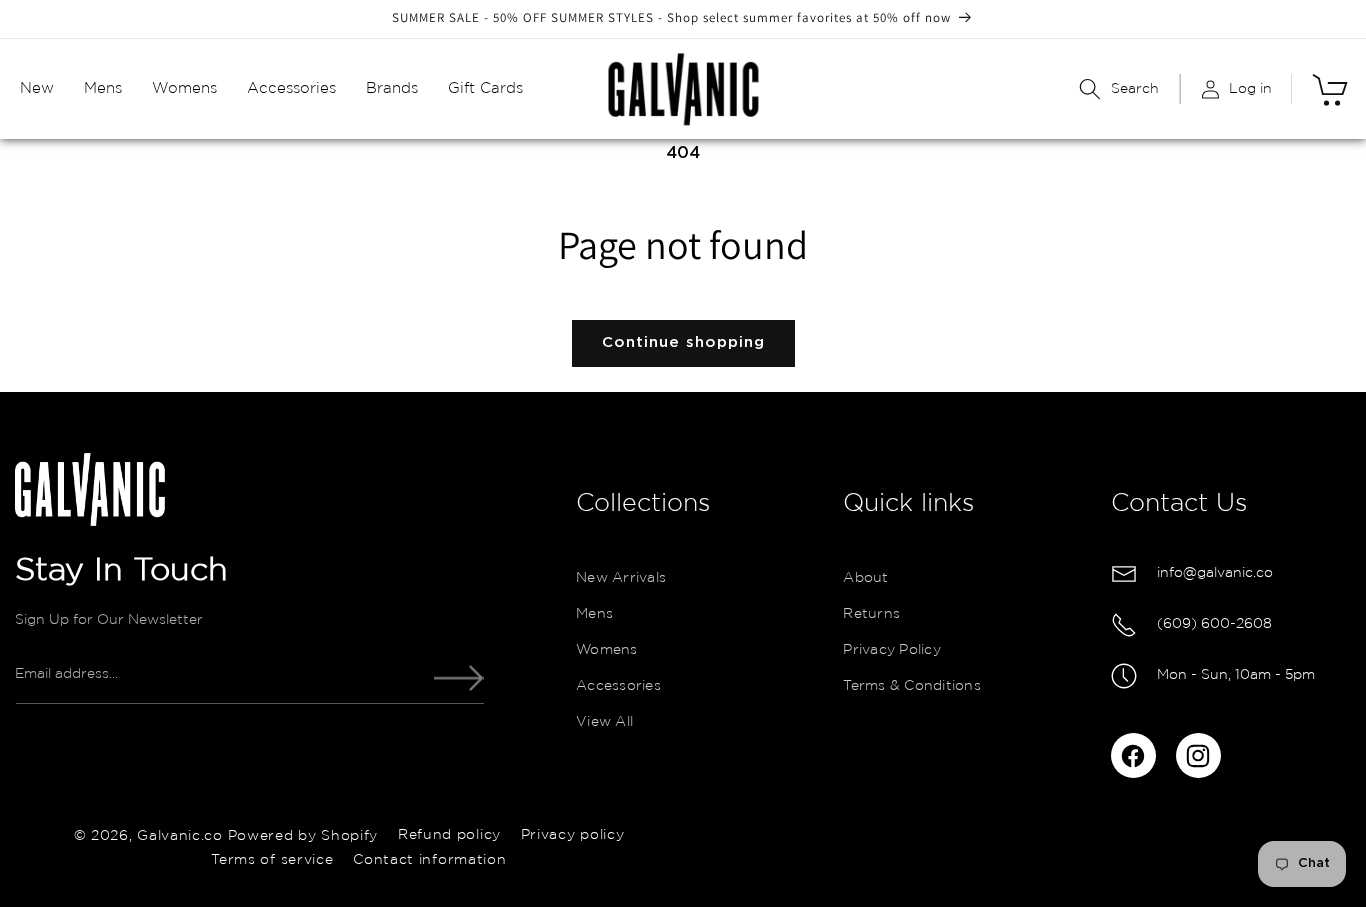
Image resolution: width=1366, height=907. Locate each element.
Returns (871, 615)
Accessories (618, 687)
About (865, 579)
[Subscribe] (459, 678)
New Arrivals (621, 579)
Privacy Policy (892, 651)
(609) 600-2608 (1214, 624)
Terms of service (272, 859)
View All (604, 723)
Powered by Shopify (303, 835)
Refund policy (449, 835)
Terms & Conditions (912, 687)
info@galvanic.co (1215, 573)
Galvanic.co (180, 835)
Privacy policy (573, 835)
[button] (37, 89)
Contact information (429, 859)
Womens (607, 651)
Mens (594, 615)
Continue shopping (683, 342)
